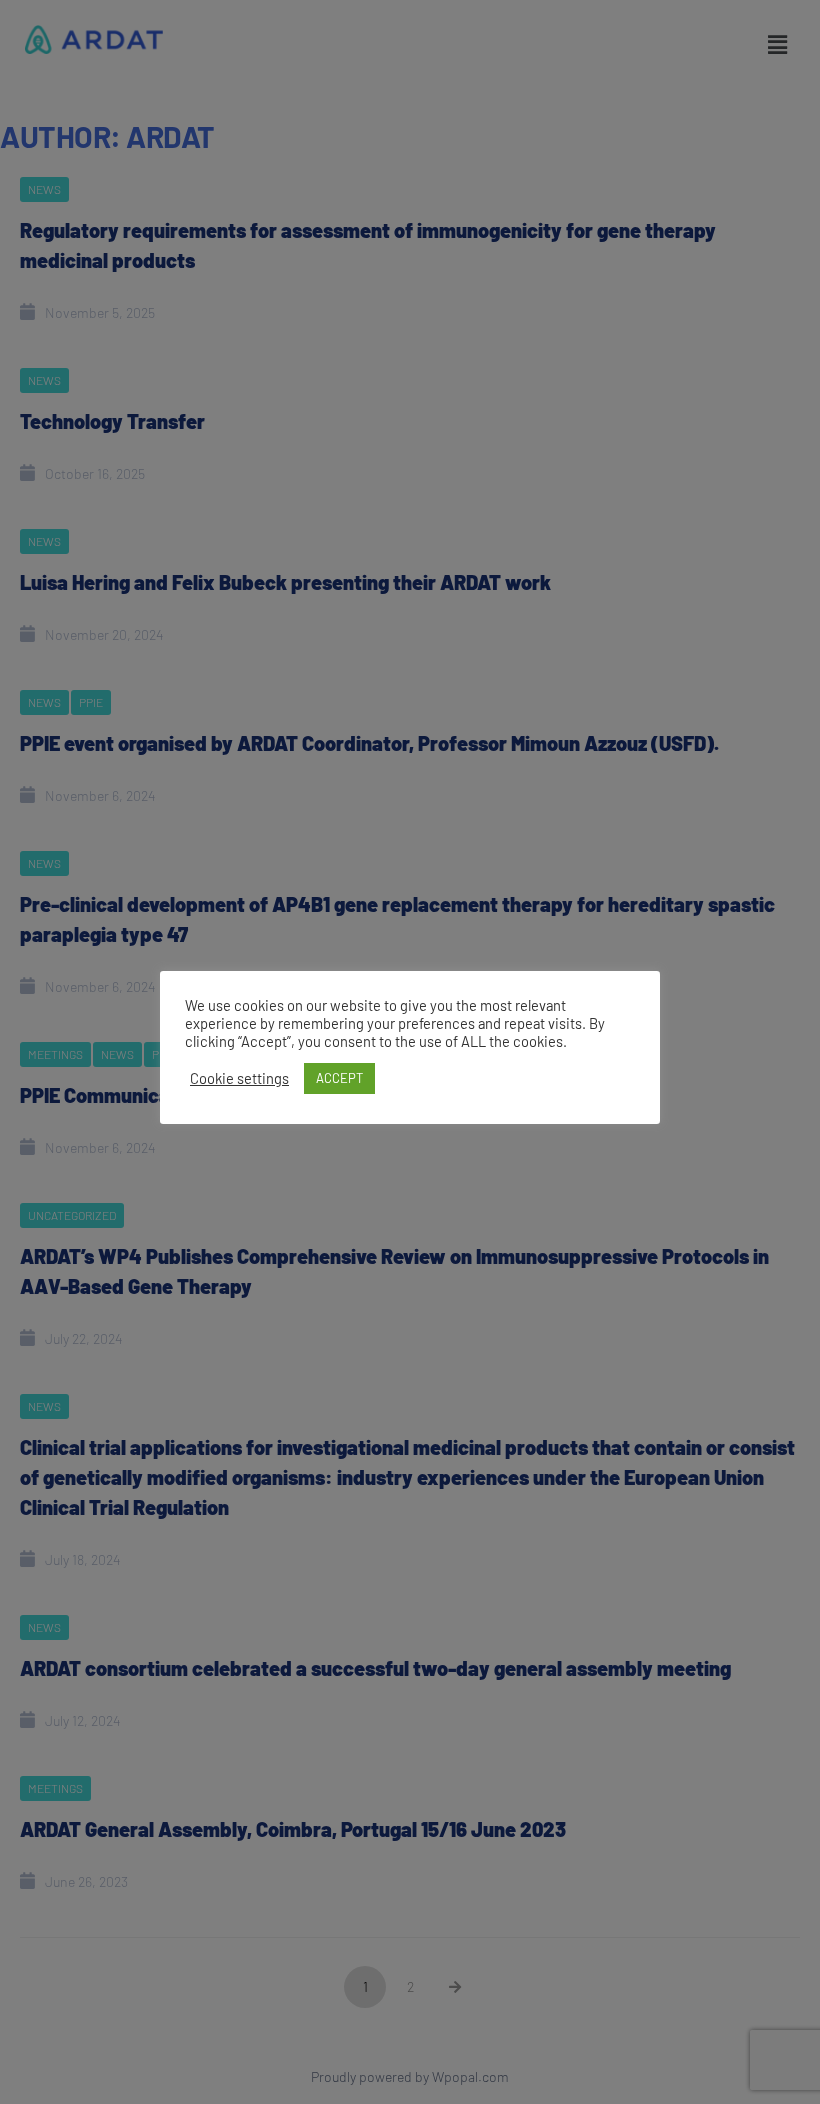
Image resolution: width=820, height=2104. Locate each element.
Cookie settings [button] (239, 1078)
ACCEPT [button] (339, 1078)
